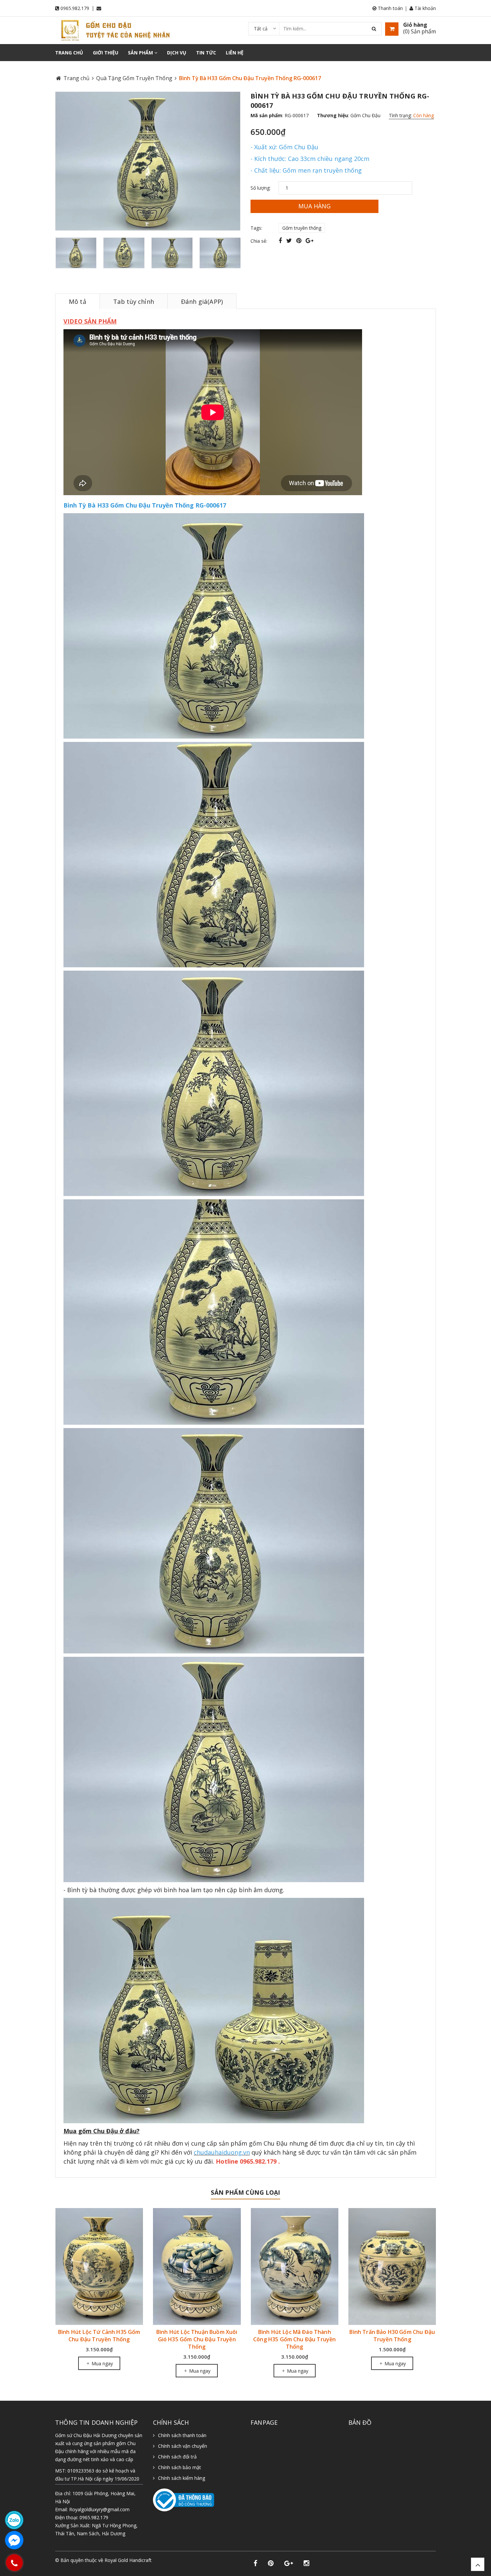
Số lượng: (261, 188)
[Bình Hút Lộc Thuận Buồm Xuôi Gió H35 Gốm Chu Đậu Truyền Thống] (99, 2266)
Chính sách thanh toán (182, 2435)
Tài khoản (425, 8)
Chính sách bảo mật (180, 2467)
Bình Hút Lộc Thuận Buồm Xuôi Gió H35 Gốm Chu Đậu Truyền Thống (99, 2339)
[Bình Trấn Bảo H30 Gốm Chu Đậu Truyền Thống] (294, 2266)
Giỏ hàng (415, 25)
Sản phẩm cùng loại (245, 2192)
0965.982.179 (75, 8)
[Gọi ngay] (14, 2563)
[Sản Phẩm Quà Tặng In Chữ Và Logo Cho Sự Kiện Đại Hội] (392, 2241)
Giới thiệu (106, 53)
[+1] (309, 240)
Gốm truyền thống (302, 228)
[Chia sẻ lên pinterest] (300, 240)
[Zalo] (14, 2520)
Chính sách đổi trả (177, 2457)
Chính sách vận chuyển (183, 2446)
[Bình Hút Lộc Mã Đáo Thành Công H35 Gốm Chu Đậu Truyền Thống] (197, 2266)
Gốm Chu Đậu (365, 115)
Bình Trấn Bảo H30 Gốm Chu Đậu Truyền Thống (294, 2336)
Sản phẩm (141, 53)
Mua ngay (101, 2371)
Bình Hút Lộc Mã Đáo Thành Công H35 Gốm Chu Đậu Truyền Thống (197, 2339)
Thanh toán (390, 8)
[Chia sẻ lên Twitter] (290, 240)
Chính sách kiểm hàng (182, 2478)
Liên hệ (235, 53)
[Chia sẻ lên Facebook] (281, 240)
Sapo (90, 2567)
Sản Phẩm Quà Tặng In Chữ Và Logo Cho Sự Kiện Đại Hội (392, 2285)
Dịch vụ (177, 53)
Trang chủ (69, 53)
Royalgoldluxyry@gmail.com (99, 2509)
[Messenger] (14, 2540)
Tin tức (206, 53)
